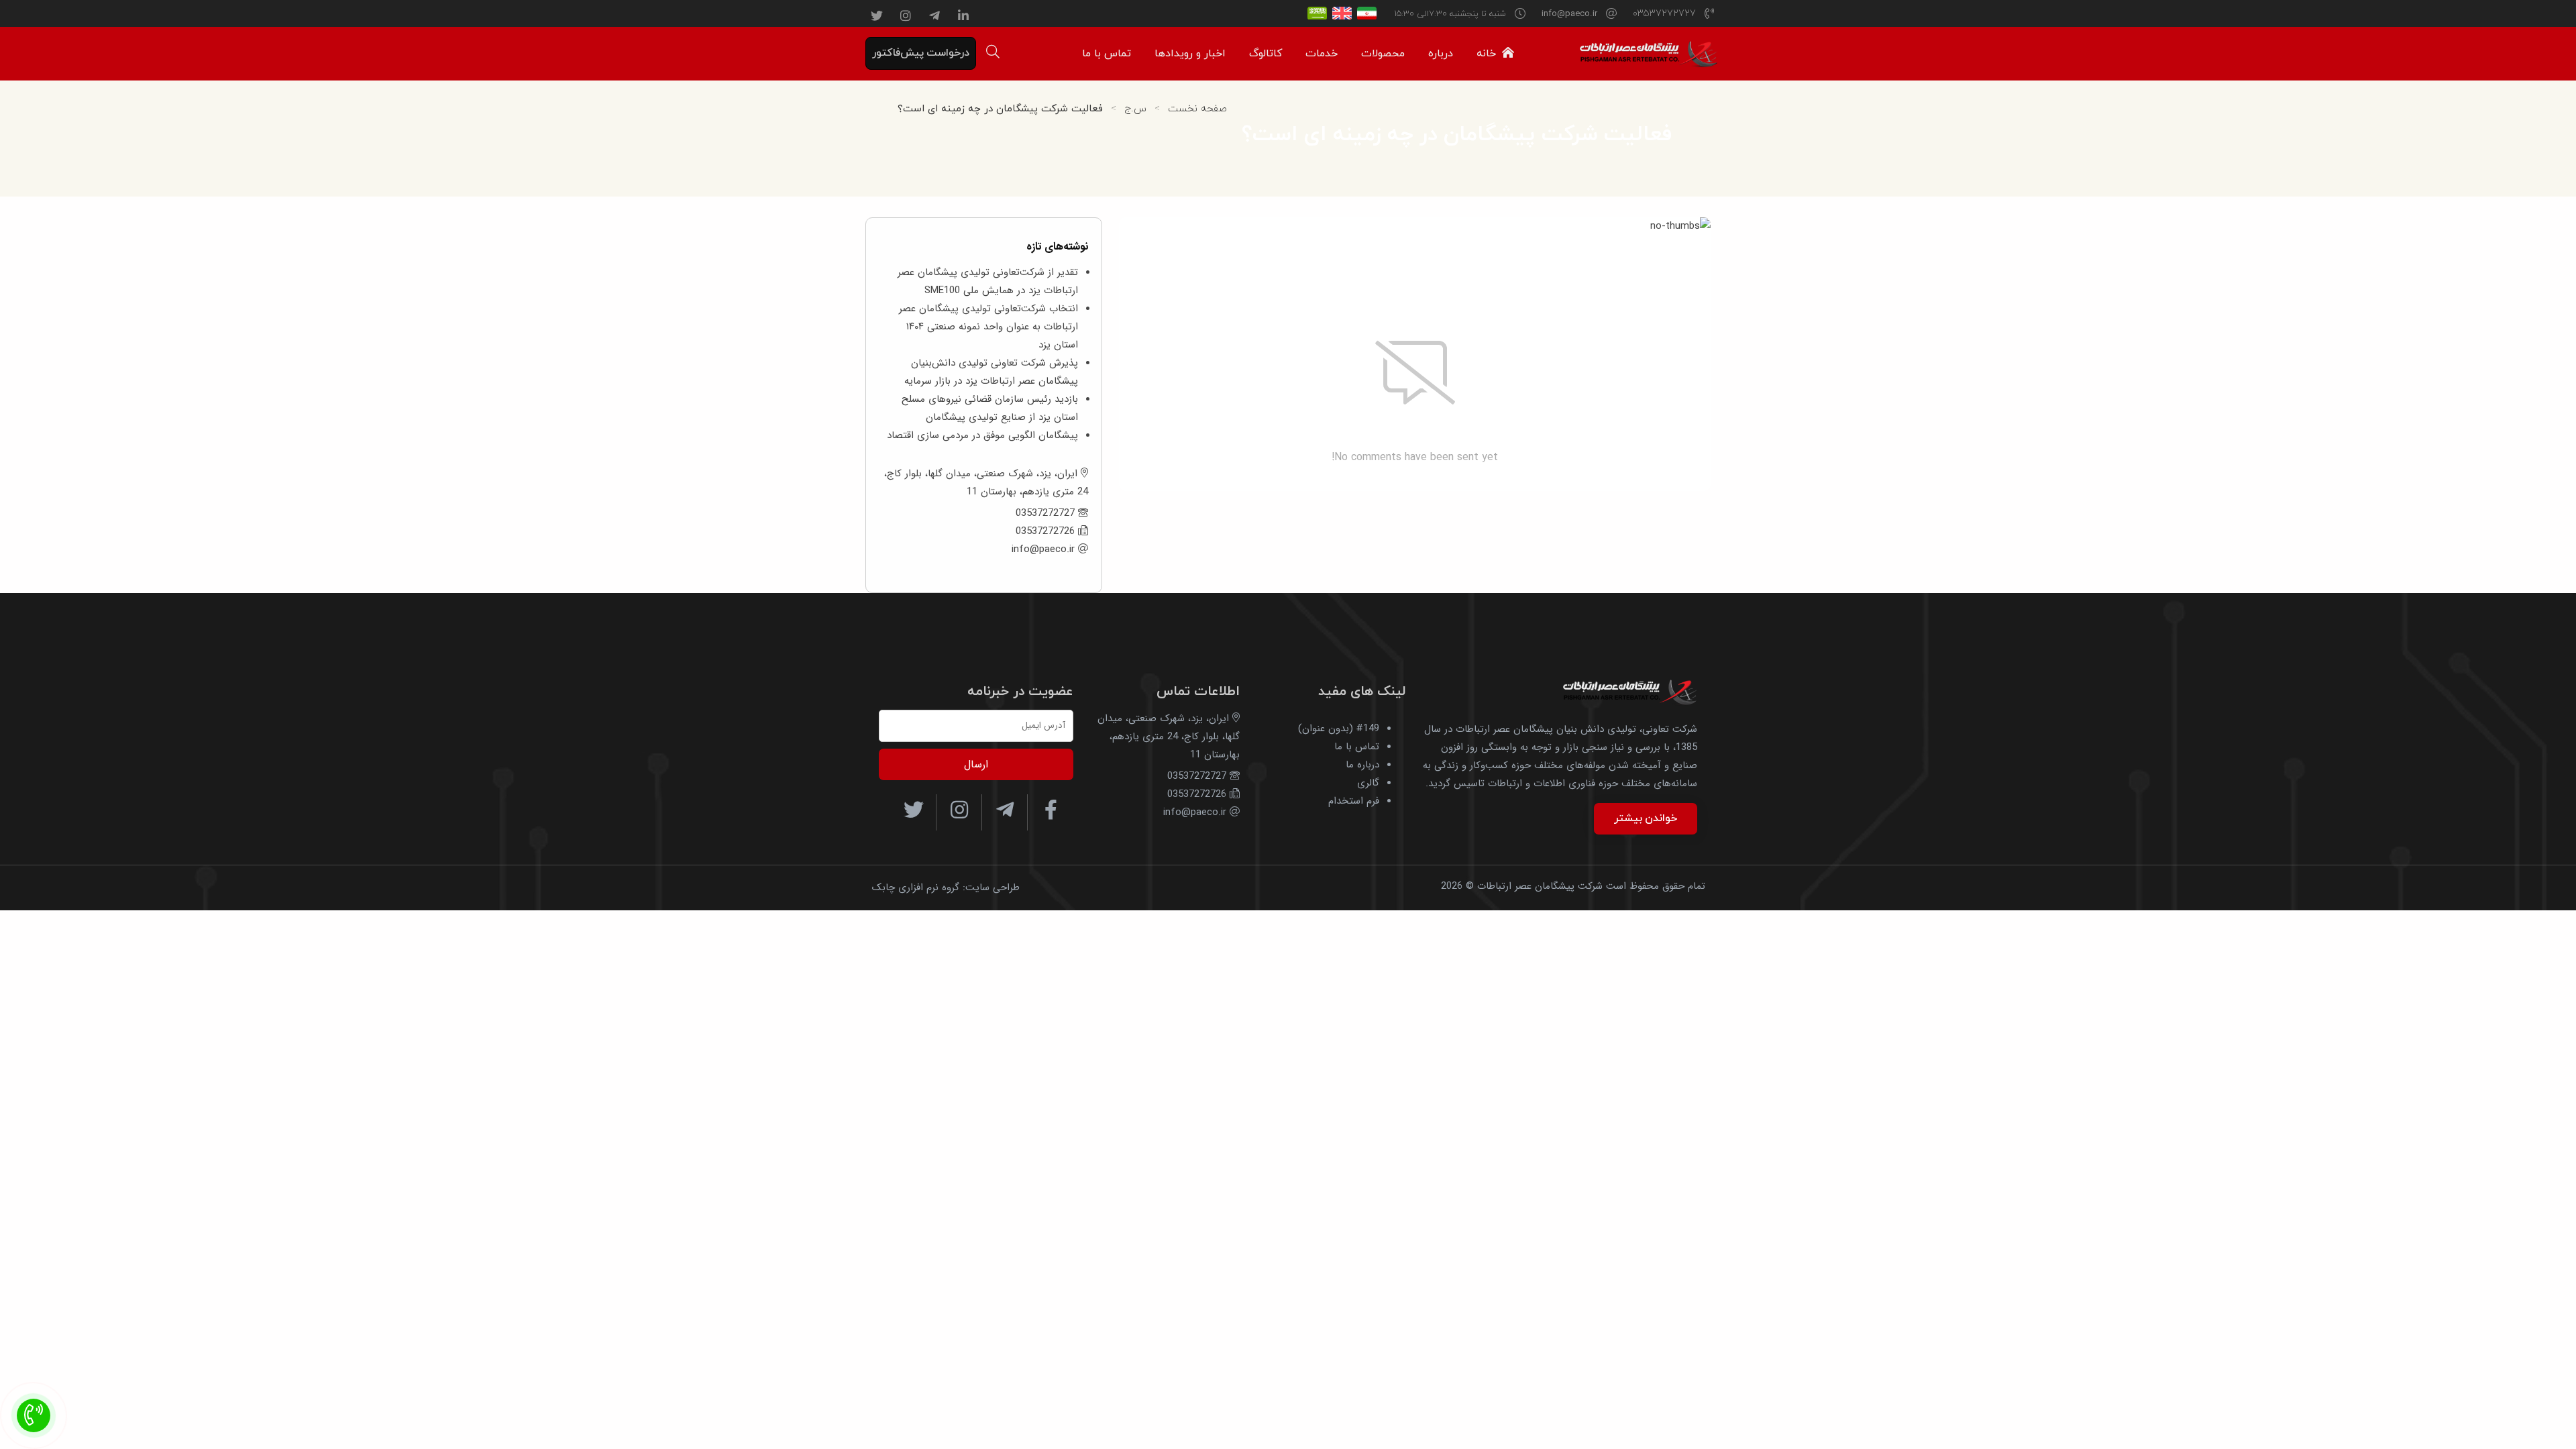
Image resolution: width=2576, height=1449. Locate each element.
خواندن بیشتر (1646, 818)
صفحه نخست (1197, 109)
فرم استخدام (1354, 801)
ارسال (976, 764)
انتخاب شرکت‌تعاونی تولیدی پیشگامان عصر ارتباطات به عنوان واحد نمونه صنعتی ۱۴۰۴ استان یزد (988, 327)
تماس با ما (1357, 747)
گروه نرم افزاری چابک (916, 888)
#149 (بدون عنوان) (1339, 729)
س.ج (1135, 109)
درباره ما (1362, 765)
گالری (1368, 783)
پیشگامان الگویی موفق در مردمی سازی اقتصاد (982, 435)
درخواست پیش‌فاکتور (921, 53)
